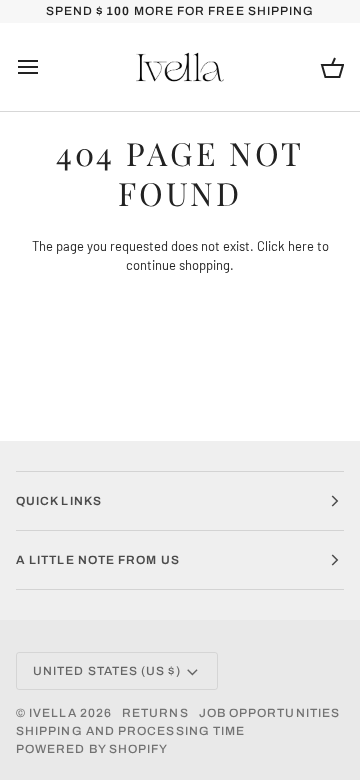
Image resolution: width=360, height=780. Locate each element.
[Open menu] (46, 67)
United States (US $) (107, 671)
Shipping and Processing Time (130, 731)
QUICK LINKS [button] (59, 501)
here (301, 246)
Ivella (52, 713)
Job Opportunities (269, 713)
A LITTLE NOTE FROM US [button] (98, 560)
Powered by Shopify (92, 749)
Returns (155, 713)
